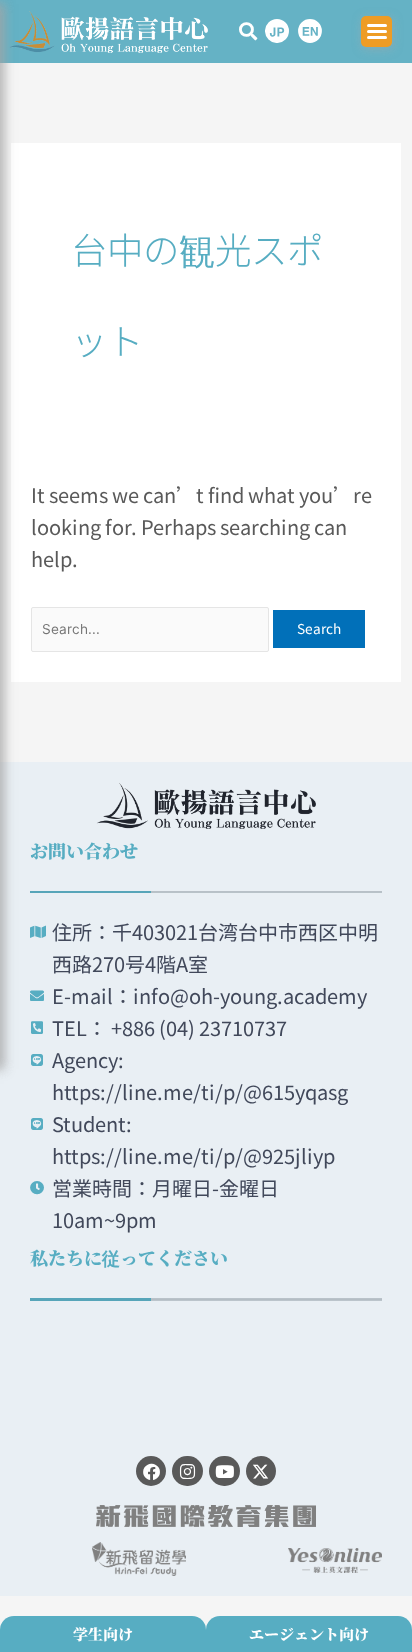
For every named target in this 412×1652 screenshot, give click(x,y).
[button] (248, 31)
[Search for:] (152, 625)
